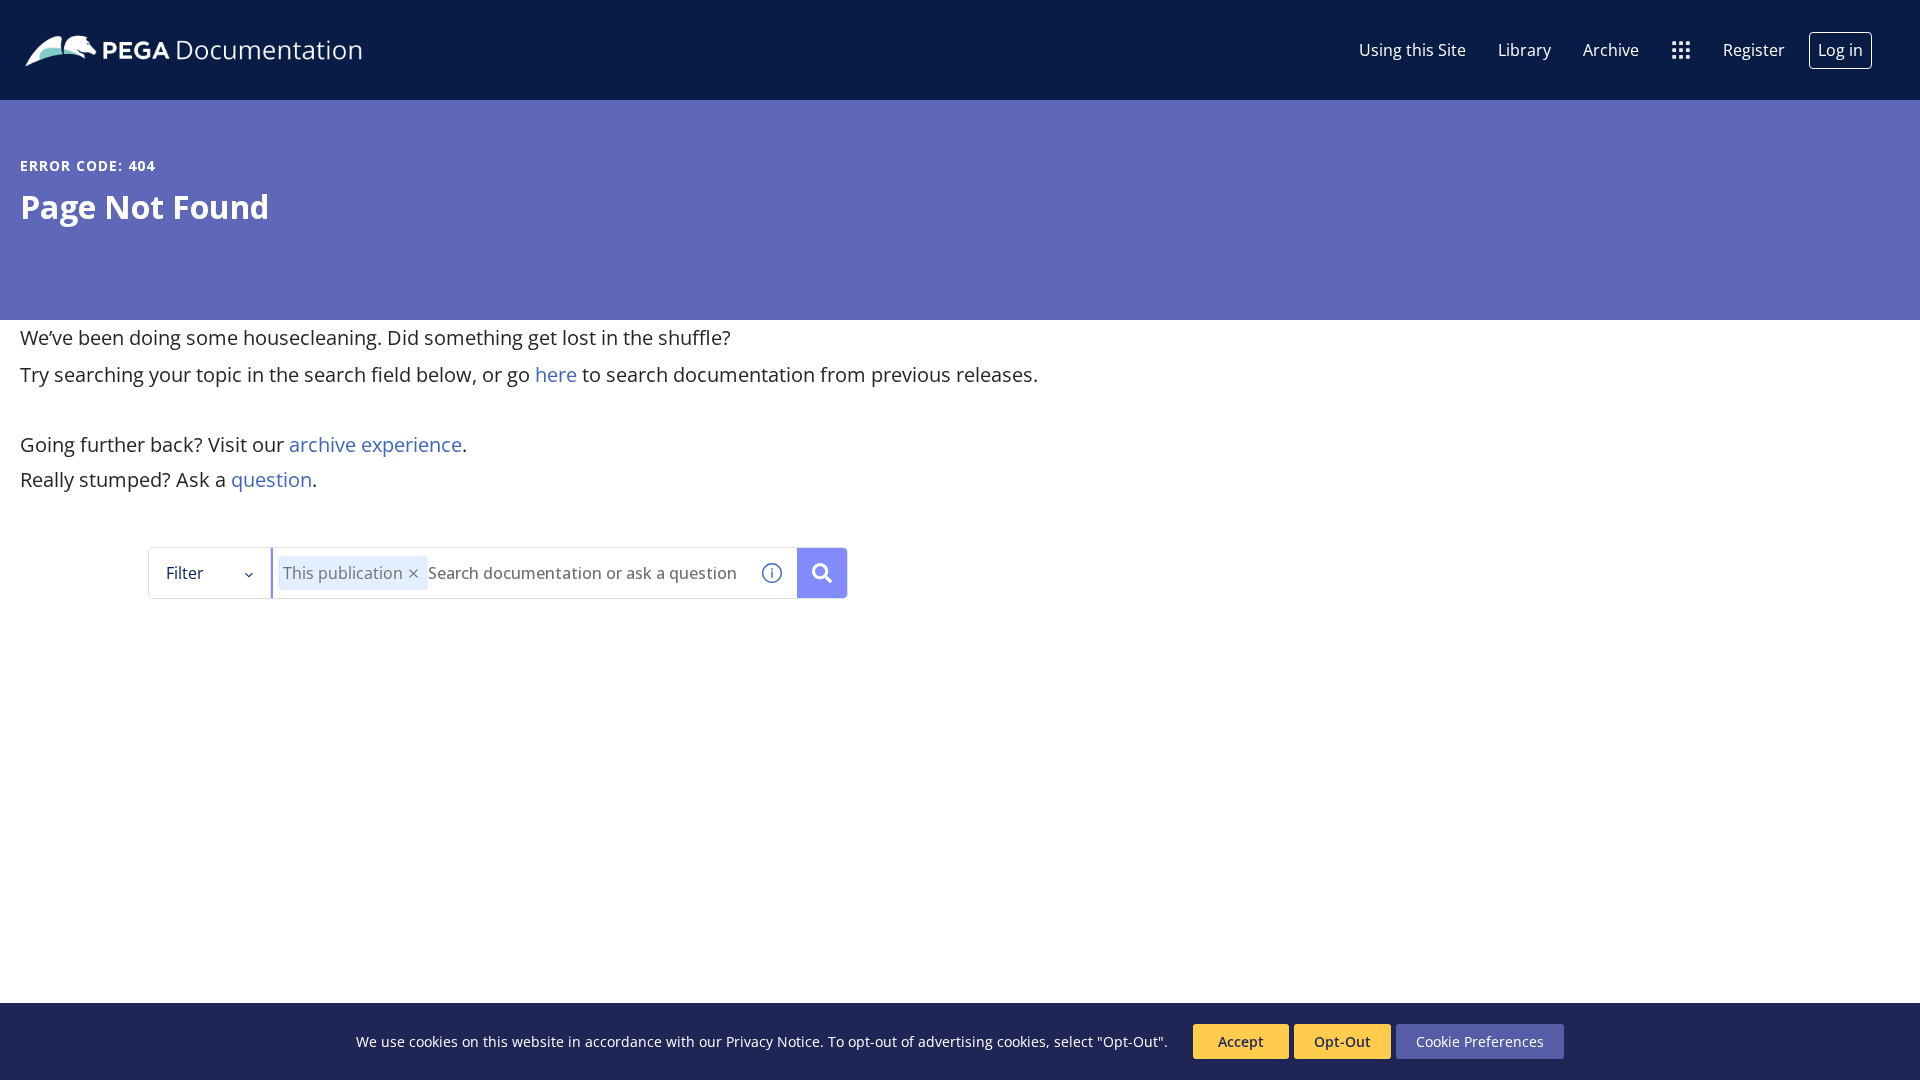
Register (1754, 50)
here (556, 374)
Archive (1611, 50)
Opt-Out (1342, 1041)
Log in (1840, 50)
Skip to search (242, 23)
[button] (413, 573)
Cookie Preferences (1480, 1041)
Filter (185, 573)
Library (1524, 50)
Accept (1241, 1041)
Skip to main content (89, 23)
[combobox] (510, 573)
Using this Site (1412, 50)
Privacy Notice (773, 1041)
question (271, 479)
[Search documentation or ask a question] (822, 573)
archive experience (375, 444)
